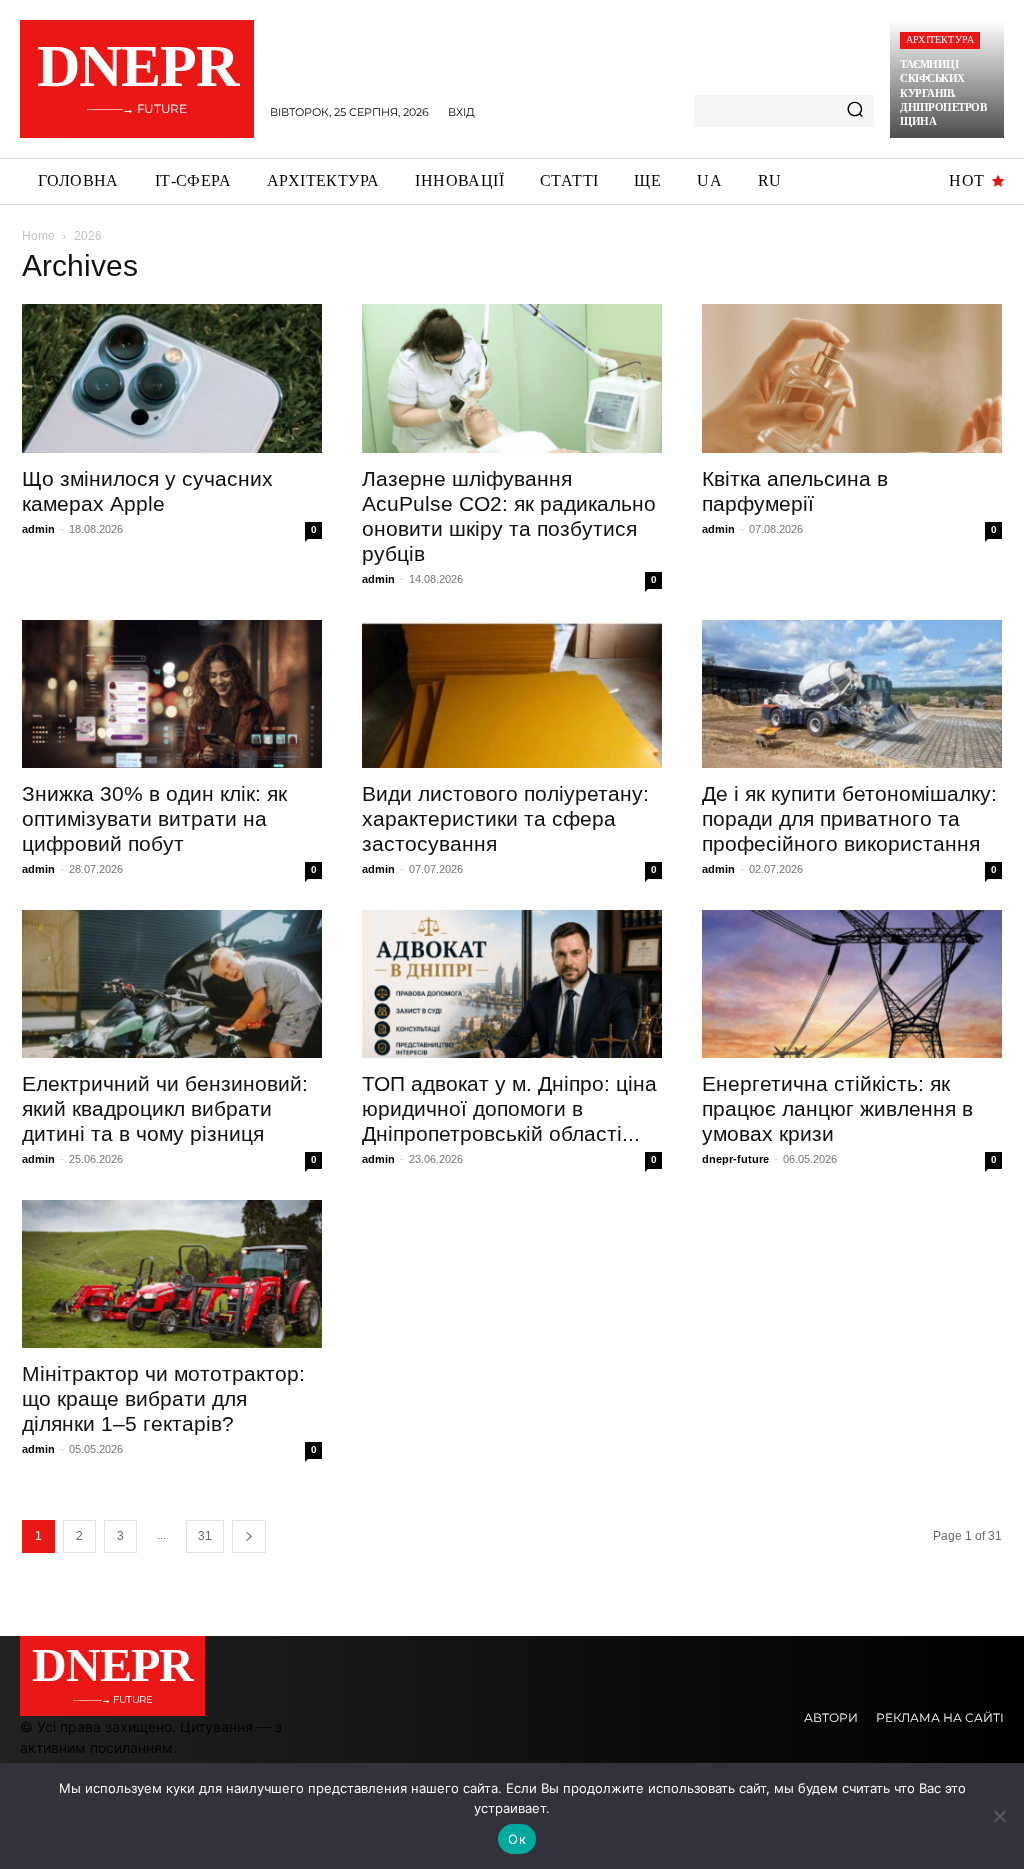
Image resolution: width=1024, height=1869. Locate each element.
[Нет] (999, 1816)
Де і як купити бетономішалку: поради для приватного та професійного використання (849, 818)
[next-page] (249, 1536)
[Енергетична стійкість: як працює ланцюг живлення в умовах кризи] (852, 984)
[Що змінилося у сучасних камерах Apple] (172, 378)
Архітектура (940, 39)
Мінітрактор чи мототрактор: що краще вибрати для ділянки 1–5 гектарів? (163, 1398)
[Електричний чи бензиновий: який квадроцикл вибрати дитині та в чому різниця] (172, 984)
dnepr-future (735, 1159)
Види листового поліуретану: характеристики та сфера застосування (505, 818)
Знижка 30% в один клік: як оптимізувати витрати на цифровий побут (154, 818)
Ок (517, 1839)
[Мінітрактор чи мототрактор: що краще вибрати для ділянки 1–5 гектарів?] (172, 1274)
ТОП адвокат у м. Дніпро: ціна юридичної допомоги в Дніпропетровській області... (509, 1108)
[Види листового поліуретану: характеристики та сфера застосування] (512, 694)
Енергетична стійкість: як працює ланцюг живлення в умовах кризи (837, 1108)
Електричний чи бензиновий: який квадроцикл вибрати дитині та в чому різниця (165, 1108)
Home (38, 236)
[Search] (855, 111)
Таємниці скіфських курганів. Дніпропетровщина (943, 92)
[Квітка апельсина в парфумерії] (852, 378)
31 (205, 1536)
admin (38, 529)
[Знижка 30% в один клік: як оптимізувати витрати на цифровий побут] (172, 694)
